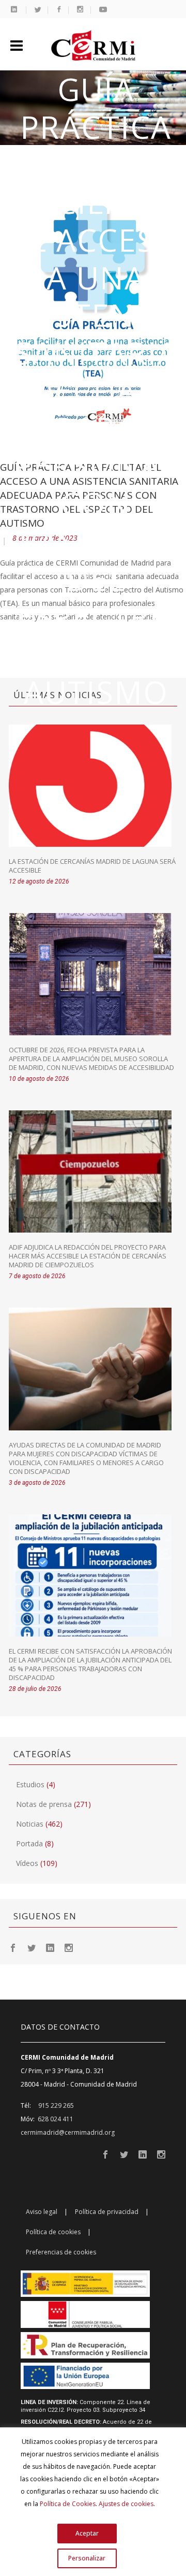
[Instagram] (69, 1947)
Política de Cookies (68, 2504)
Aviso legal (42, 2212)
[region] (93, 2502)
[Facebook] (13, 1947)
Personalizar (87, 2558)
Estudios (30, 1784)
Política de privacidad (107, 2212)
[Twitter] (32, 1947)
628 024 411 (56, 2119)
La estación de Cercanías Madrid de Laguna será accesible (92, 866)
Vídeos (27, 1863)
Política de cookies (53, 2232)
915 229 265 (56, 2105)
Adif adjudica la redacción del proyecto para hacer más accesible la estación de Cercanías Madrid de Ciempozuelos (88, 1256)
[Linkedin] (50, 1947)
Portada (29, 1843)
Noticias (30, 1824)
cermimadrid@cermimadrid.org (68, 2132)
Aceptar (87, 2533)
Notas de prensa (44, 1804)
